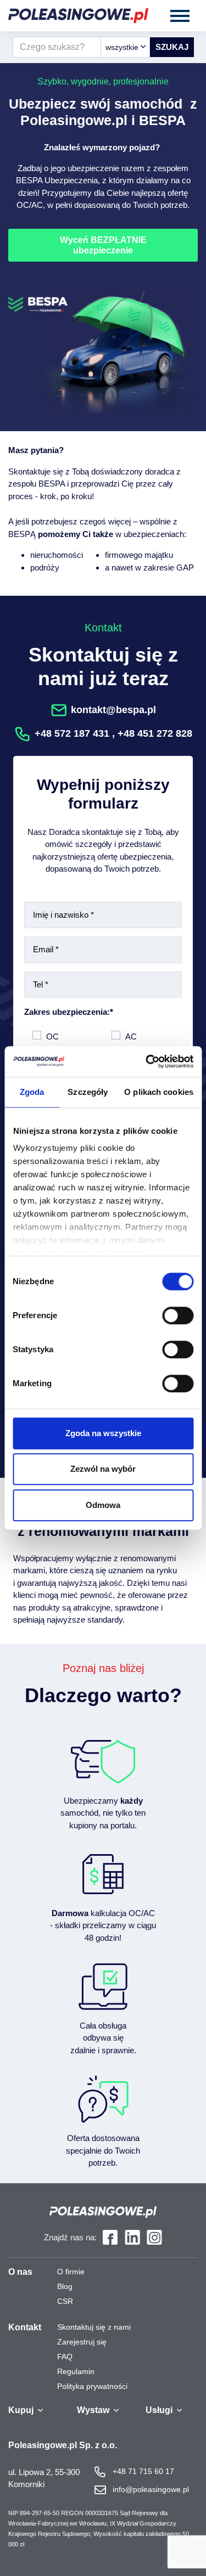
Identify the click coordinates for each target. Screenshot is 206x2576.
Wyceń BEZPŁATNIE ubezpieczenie (103, 245)
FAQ (65, 2357)
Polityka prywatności (92, 2386)
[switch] (178, 1315)
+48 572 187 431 (72, 733)
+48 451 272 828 (155, 733)
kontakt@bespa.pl (113, 710)
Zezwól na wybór (103, 1469)
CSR (65, 2301)
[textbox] (125, 47)
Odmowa (103, 1505)
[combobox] (125, 47)
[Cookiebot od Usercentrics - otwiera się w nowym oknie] (147, 1061)
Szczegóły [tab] (88, 1092)
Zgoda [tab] (32, 1092)
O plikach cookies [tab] (159, 1092)
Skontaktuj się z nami (94, 2327)
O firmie (71, 2272)
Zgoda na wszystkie (103, 1433)
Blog (65, 2286)
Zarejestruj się (82, 2342)
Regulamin (76, 2371)
